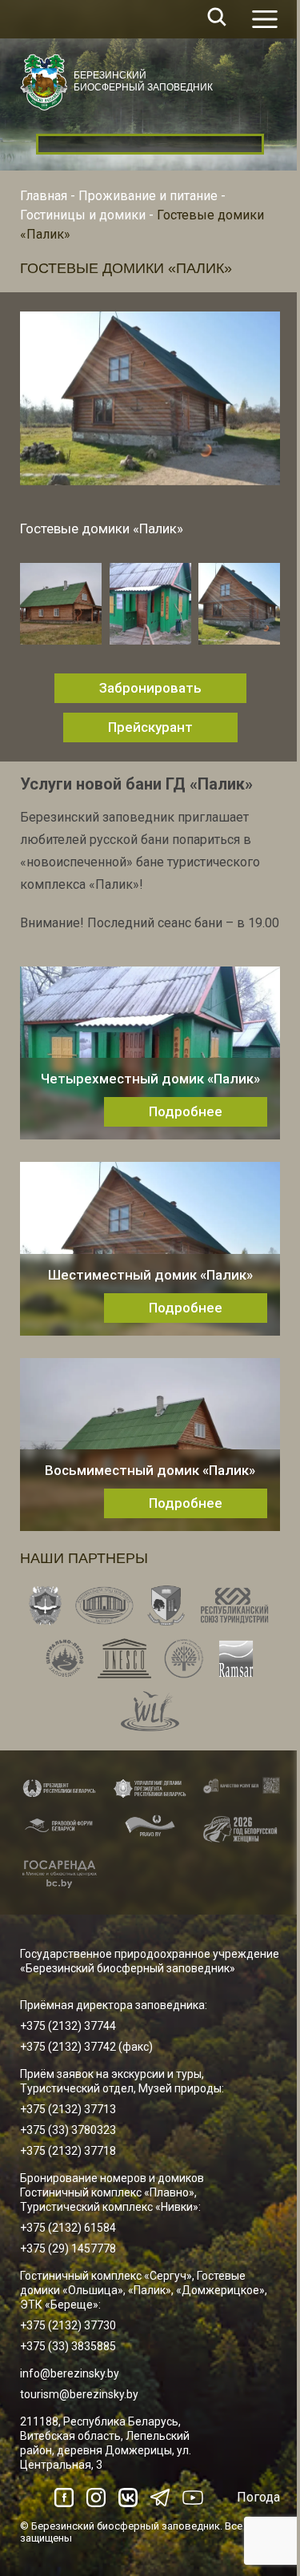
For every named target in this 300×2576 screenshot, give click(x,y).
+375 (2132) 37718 (68, 2151)
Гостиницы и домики (83, 215)
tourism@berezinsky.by (79, 2394)
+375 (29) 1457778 (68, 2248)
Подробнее (186, 1111)
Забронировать (150, 688)
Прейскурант (150, 727)
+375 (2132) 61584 (68, 2228)
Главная (44, 196)
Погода (258, 2497)
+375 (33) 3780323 (68, 2130)
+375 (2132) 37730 (68, 2325)
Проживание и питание (148, 196)
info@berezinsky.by (70, 2373)
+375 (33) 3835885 (68, 2346)
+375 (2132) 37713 (68, 2109)
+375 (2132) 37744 (68, 2026)
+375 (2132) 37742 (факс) (86, 2047)
